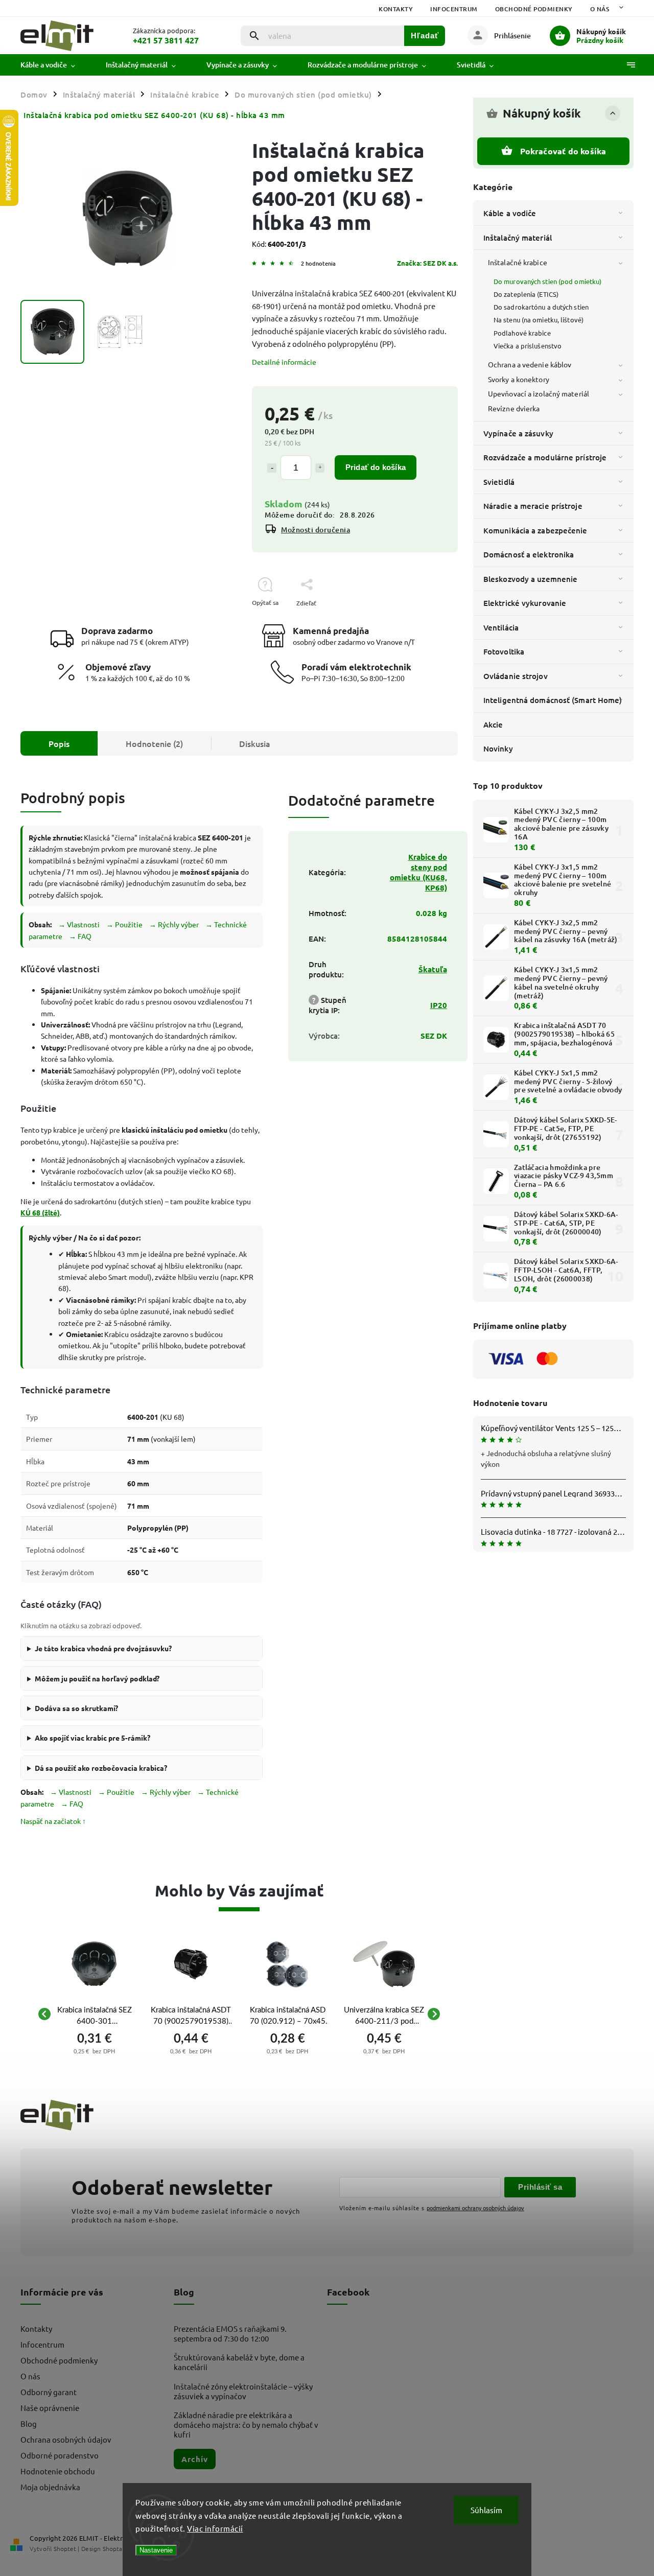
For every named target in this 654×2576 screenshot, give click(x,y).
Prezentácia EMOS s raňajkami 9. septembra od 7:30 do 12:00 (230, 2333)
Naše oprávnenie (50, 2408)
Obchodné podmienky (534, 9)
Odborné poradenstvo (60, 2455)
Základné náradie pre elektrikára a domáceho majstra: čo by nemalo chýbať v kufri (246, 2425)
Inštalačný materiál (518, 238)
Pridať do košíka (376, 467)
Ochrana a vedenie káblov (530, 364)
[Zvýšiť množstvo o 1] (320, 468)
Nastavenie (156, 2550)
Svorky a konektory (519, 379)
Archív (195, 2459)
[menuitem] (55, 65)
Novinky (498, 748)
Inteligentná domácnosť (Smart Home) (553, 700)
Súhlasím (486, 2510)
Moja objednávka (50, 2487)
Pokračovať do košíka (563, 151)
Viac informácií (215, 2528)
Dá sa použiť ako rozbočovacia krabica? (101, 1768)
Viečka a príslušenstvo (528, 346)
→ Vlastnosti (79, 924)
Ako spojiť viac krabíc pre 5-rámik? (92, 1738)
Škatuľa (433, 969)
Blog (29, 2423)
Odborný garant (49, 2392)
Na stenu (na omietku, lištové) (539, 320)
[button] (94, 2050)
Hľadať (425, 36)
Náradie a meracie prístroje (533, 506)
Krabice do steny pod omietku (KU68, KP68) (418, 872)
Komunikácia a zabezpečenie (535, 530)
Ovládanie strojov (516, 676)
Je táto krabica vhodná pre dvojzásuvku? (103, 1648)
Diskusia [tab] (255, 743)
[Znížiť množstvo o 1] (272, 468)
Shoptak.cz (118, 2548)
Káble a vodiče (510, 213)
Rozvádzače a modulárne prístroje (545, 457)
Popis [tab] (59, 743)
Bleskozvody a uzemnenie (530, 579)
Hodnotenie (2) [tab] (154, 743)
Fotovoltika (504, 651)
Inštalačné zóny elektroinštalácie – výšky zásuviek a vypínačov (243, 2391)
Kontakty (396, 9)
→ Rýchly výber (174, 924)
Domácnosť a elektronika (529, 554)
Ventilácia (501, 627)
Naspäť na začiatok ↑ (53, 1821)
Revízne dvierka (514, 408)
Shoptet (65, 2548)
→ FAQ (80, 936)
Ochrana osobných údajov (66, 2439)
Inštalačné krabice (518, 262)
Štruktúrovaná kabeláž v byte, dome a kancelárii (239, 2362)
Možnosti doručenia (316, 530)
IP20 (439, 1005)
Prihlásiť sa (540, 2187)
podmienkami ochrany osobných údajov (475, 2208)
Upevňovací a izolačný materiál (539, 393)
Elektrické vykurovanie (525, 603)
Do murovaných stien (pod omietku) (547, 281)
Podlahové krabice (522, 333)
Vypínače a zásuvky (518, 433)
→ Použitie (124, 924)
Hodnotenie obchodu (58, 2471)
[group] (94, 2014)
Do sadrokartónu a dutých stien (541, 307)
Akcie (493, 724)
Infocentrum (454, 9)
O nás (600, 9)
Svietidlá (499, 482)
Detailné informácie (284, 362)
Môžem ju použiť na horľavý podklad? (97, 1678)
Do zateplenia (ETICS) (526, 294)
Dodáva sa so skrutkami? (76, 1708)
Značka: (427, 263)
